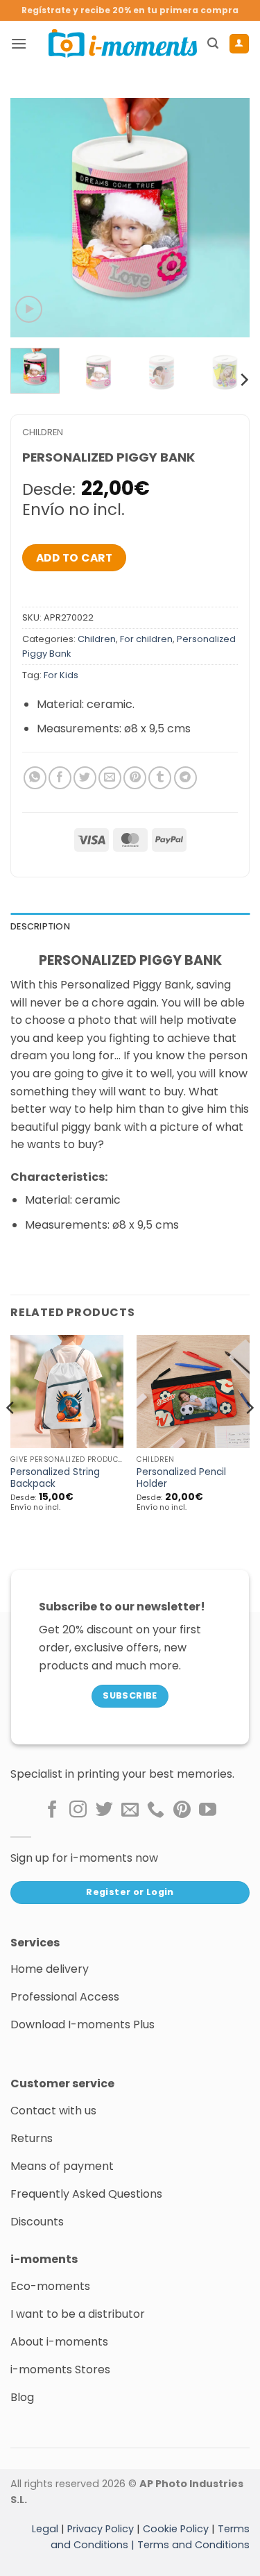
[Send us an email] (130, 1810)
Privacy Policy (101, 2528)
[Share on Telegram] (185, 778)
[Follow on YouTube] (208, 1810)
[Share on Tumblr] (160, 778)
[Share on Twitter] (85, 778)
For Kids (61, 675)
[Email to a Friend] (110, 778)
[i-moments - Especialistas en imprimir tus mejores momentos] (123, 43)
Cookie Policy (176, 2528)
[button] (19, 43)
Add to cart (74, 558)
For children (146, 639)
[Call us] (156, 1810)
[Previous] (33, 218)
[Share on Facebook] (60, 778)
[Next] (227, 218)
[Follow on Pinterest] (182, 1810)
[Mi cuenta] (239, 44)
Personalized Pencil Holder (181, 1478)
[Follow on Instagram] (78, 1810)
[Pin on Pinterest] (135, 778)
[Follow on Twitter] (104, 1810)
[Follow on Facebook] (52, 1810)
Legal (45, 2528)
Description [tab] (40, 926)
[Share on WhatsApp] (35, 778)
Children (43, 432)
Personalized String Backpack (55, 1478)
